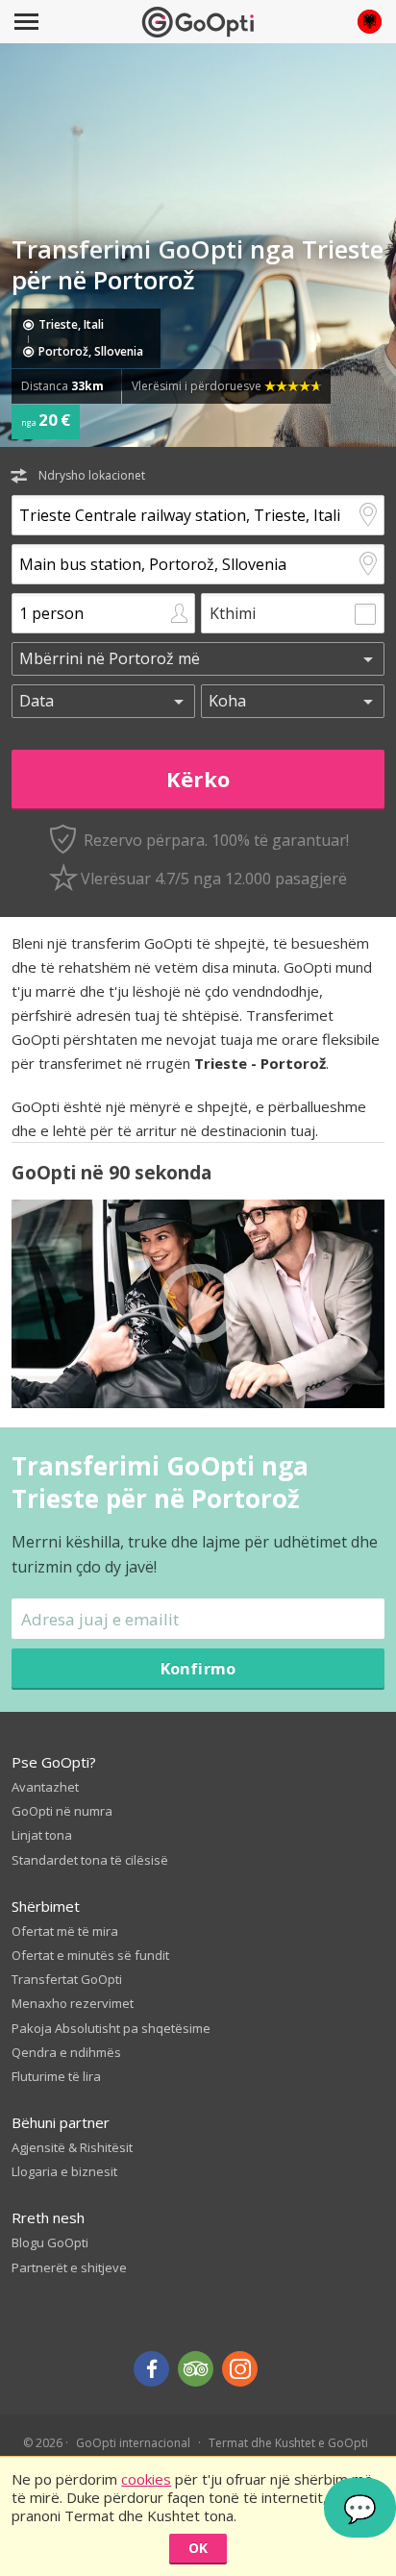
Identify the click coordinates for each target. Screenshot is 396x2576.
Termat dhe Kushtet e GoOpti (288, 2443)
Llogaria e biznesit (64, 2171)
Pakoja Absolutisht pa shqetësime (111, 2028)
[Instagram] (240, 2369)
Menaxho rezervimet (73, 2003)
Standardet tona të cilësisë (90, 1860)
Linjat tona (42, 1835)
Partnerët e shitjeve (69, 2267)
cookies (146, 2479)
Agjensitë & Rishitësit (72, 2147)
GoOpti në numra (62, 1811)
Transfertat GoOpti (67, 1979)
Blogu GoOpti (50, 2242)
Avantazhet (45, 1787)
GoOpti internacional (133, 2443)
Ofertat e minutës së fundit (90, 1955)
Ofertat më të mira (65, 1931)
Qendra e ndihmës (66, 2052)
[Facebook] (151, 2369)
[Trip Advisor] (196, 2369)
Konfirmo (198, 1668)
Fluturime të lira (56, 2076)
